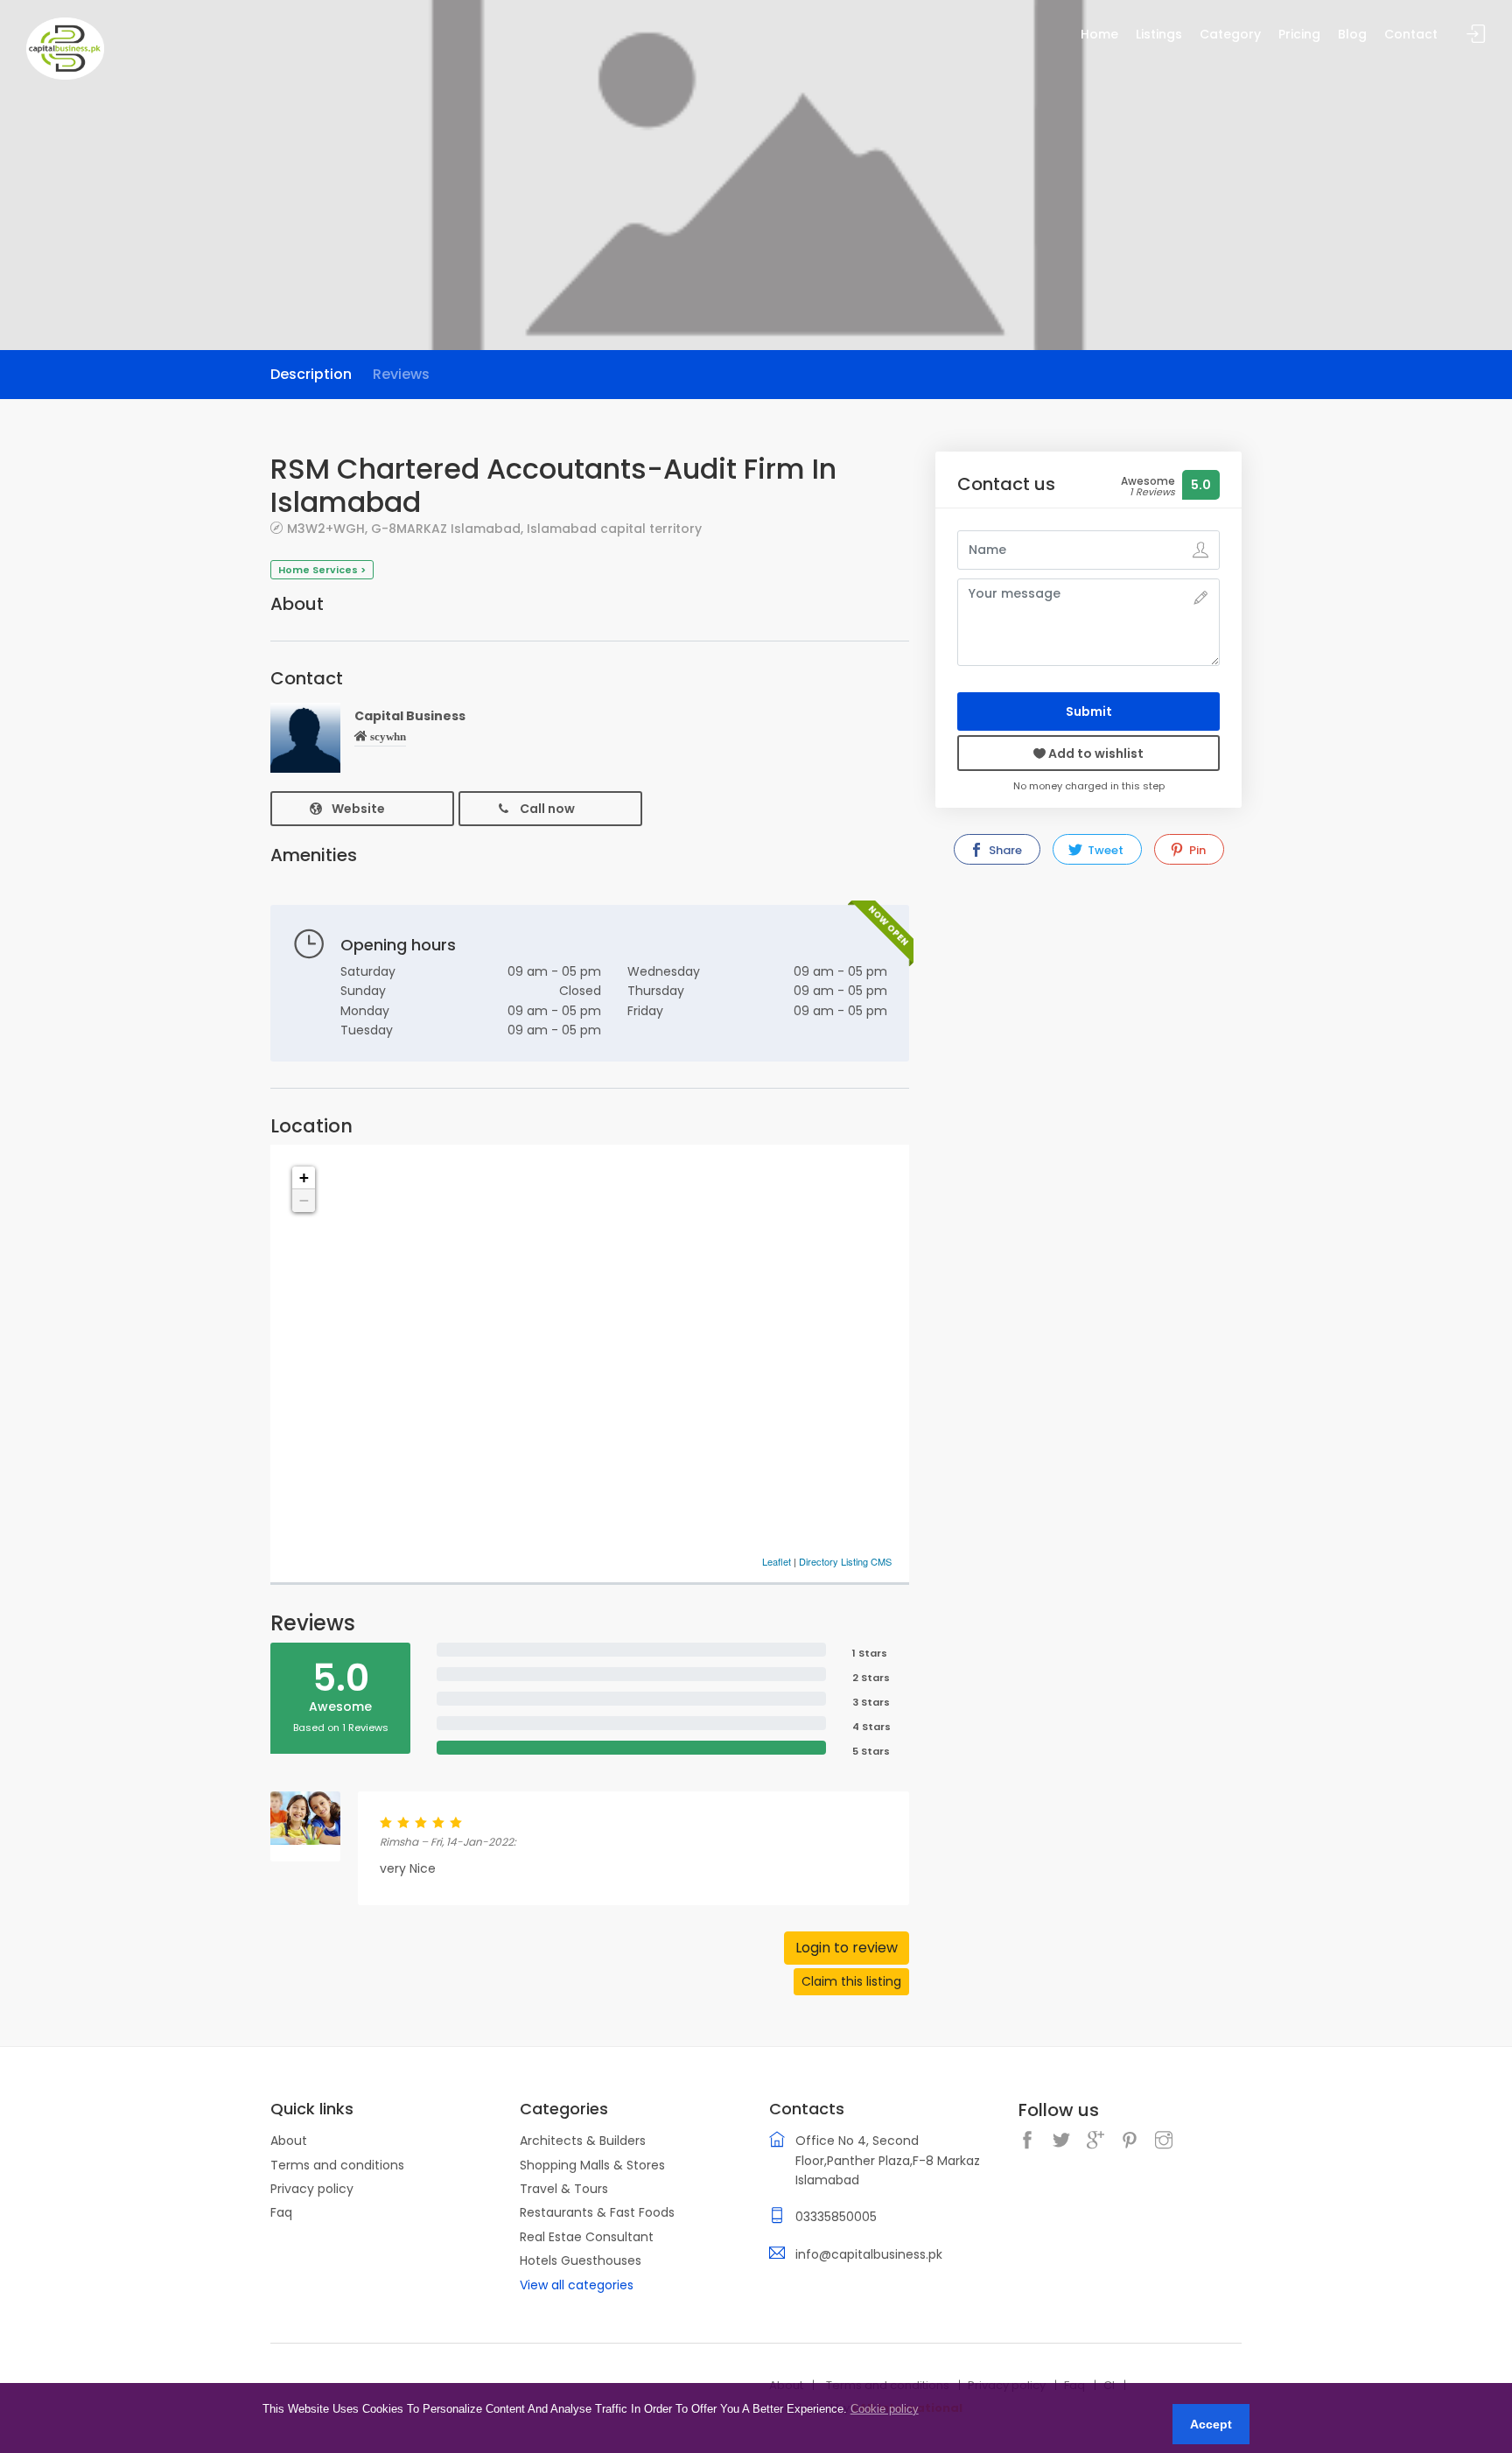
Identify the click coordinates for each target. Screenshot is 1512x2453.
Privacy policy (312, 2189)
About (289, 2141)
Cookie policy (885, 2409)
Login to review (847, 1948)
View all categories (577, 2285)
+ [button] (304, 1177)
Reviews (401, 374)
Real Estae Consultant (587, 2237)
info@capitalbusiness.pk (869, 2254)
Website (358, 809)
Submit (1089, 711)
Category (1230, 34)
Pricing (1299, 34)
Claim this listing (851, 1981)
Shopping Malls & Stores (592, 2165)
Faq (281, 2212)
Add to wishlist (1095, 753)
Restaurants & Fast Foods (597, 2212)
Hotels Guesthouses (581, 2260)
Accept (1211, 2424)
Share (1004, 850)
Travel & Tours (564, 2189)
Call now (547, 809)
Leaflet (777, 1561)
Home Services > (322, 570)
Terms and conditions (337, 2165)
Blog (1352, 34)
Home (1099, 34)
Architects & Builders (583, 2141)
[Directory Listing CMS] (65, 47)
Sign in (1476, 35)
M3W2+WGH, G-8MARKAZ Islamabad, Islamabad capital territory (494, 528)
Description (311, 374)
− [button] (304, 1200)
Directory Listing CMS (845, 1561)
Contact (1411, 34)
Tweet (1104, 850)
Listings (1159, 34)
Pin (1196, 850)
